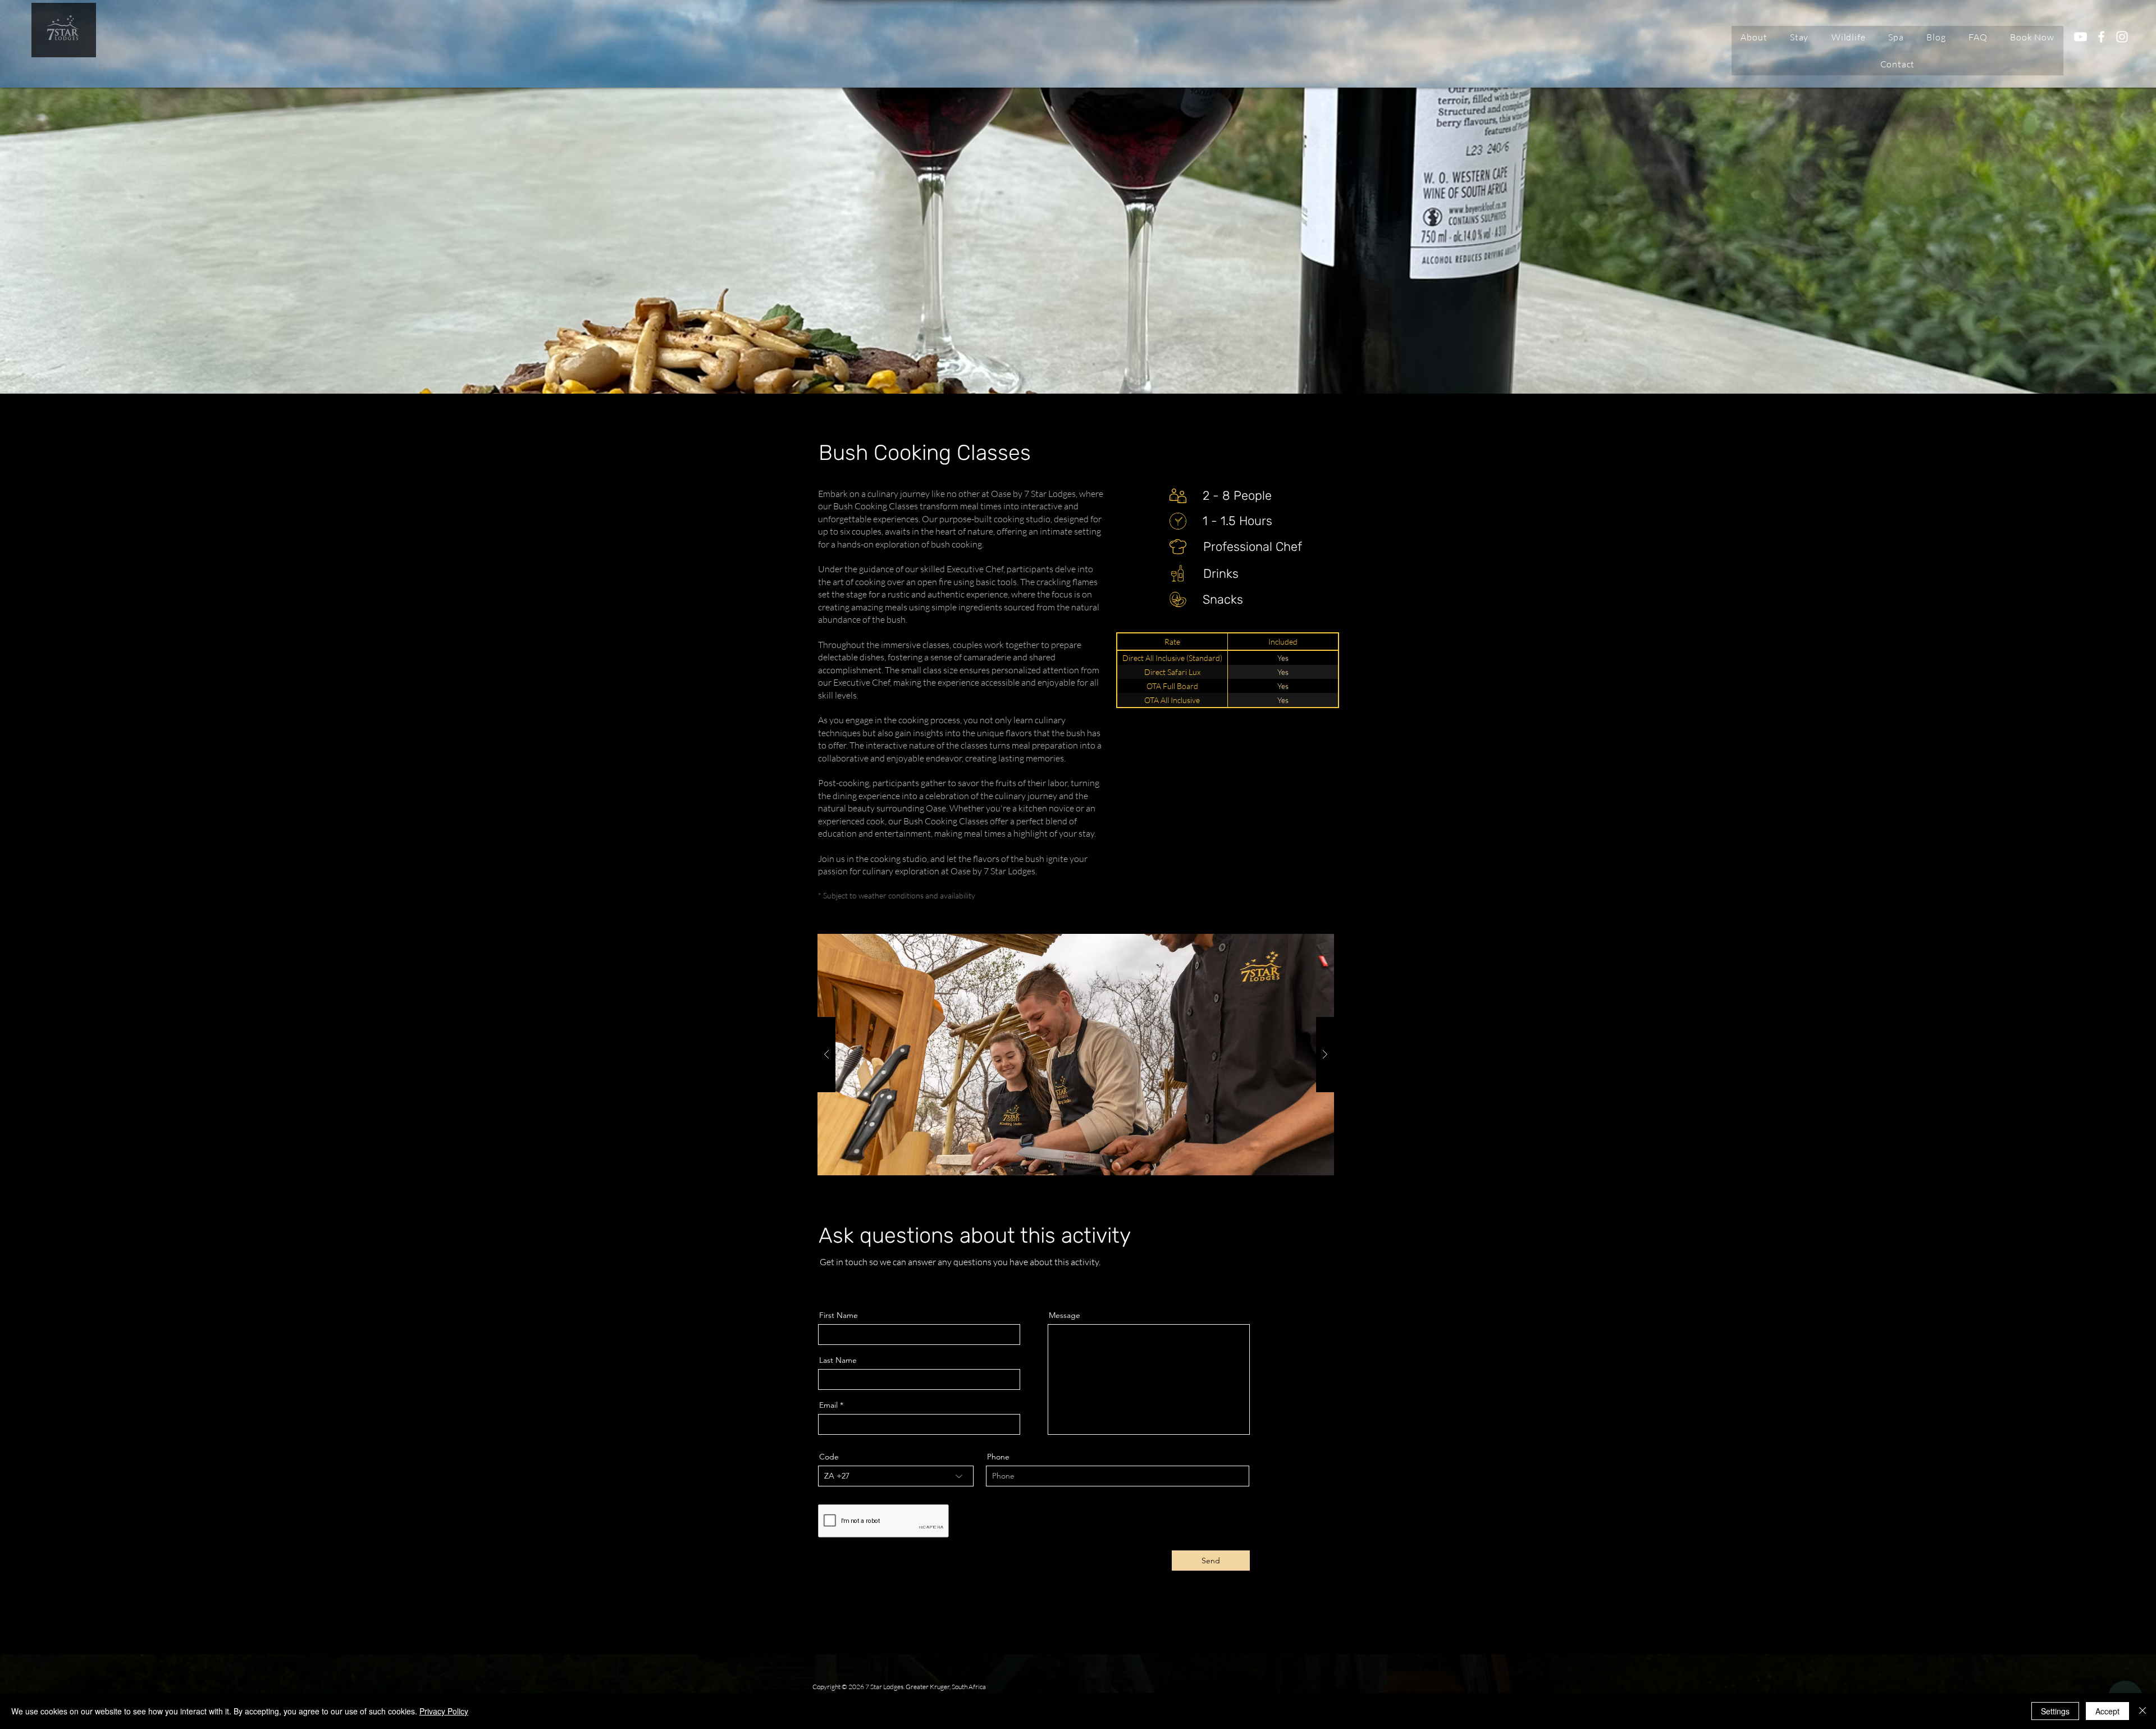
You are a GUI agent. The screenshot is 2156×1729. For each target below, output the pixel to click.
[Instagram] (2122, 37)
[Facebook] (2101, 37)
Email (828, 1405)
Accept (2107, 1711)
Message (1065, 1315)
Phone (998, 1457)
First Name (839, 1315)
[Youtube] (2080, 37)
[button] (1799, 37)
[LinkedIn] (857, 1281)
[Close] (2143, 1711)
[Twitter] (840, 1281)
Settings (2055, 1711)
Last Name (838, 1360)
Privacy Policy (444, 1711)
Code (829, 1457)
